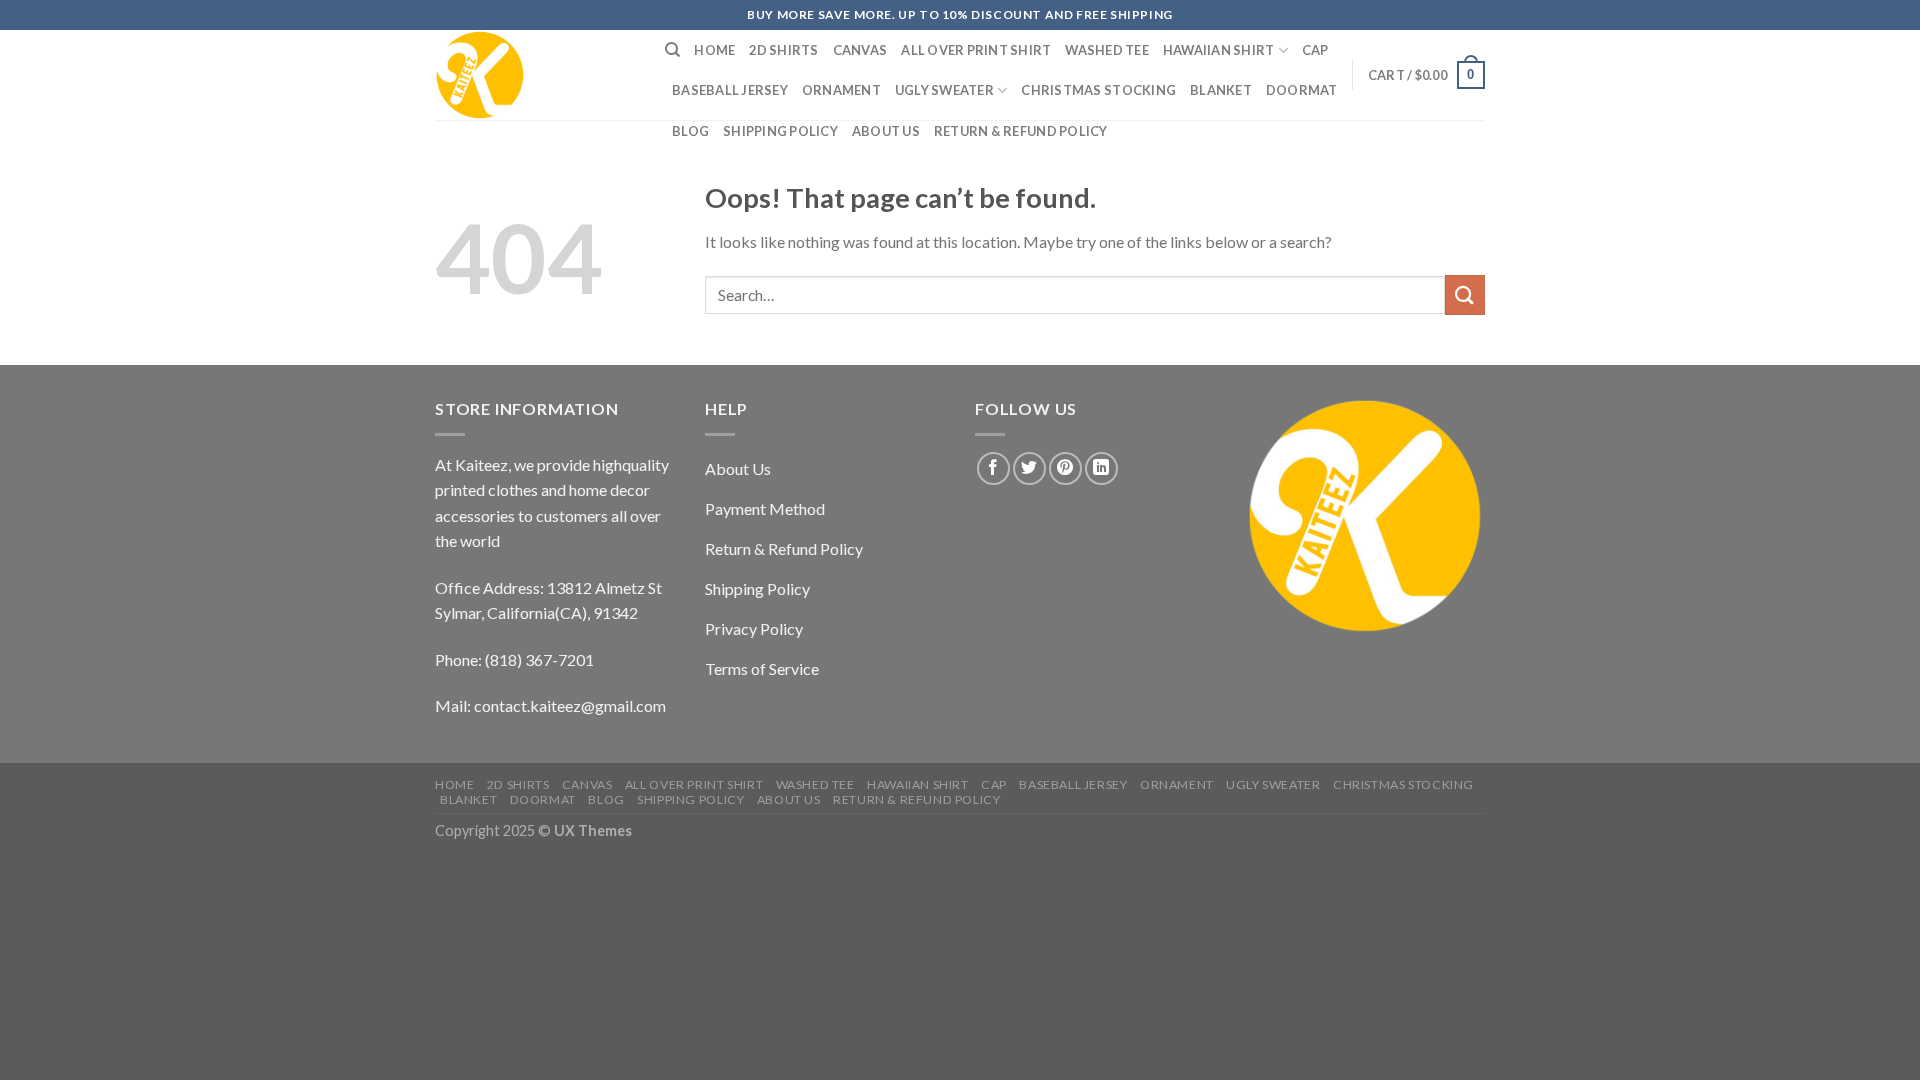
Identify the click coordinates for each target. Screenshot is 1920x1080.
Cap (1315, 50)
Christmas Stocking (1098, 90)
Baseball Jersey (730, 90)
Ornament (841, 90)
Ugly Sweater (944, 90)
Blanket (1221, 90)
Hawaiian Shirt (1219, 50)
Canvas (860, 50)
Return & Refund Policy (1021, 131)
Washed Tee (1107, 50)
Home (714, 50)
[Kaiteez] (535, 75)
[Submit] (1465, 294)
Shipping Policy (780, 131)
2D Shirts (783, 50)
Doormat (1302, 90)
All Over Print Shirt (976, 50)
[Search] (672, 50)
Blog (690, 131)
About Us (886, 131)
